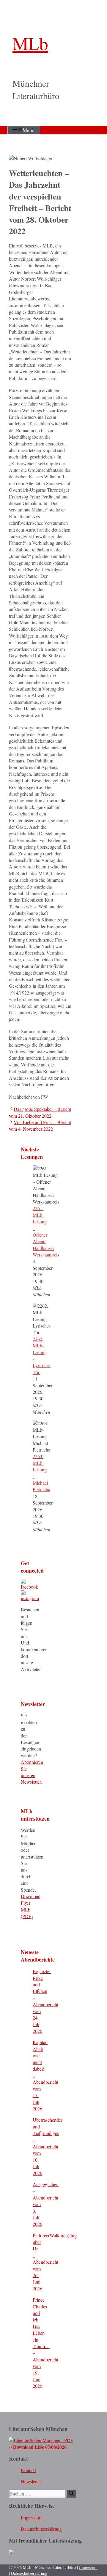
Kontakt (28, 2470)
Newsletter (31, 2481)
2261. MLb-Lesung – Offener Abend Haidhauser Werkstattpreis (46, 1231)
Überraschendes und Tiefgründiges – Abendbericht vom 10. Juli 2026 (48, 2146)
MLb (30, 43)
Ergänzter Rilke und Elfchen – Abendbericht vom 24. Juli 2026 (45, 2001)
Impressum (31, 2518)
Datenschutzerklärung (41, 2529)
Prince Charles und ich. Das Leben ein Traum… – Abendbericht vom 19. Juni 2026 (45, 2343)
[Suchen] (71, 2494)
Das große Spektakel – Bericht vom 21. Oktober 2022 (40, 1112)
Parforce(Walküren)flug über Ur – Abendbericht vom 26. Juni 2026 (55, 2262)
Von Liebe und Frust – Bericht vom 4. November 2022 (40, 1126)
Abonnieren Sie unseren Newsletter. (32, 1772)
